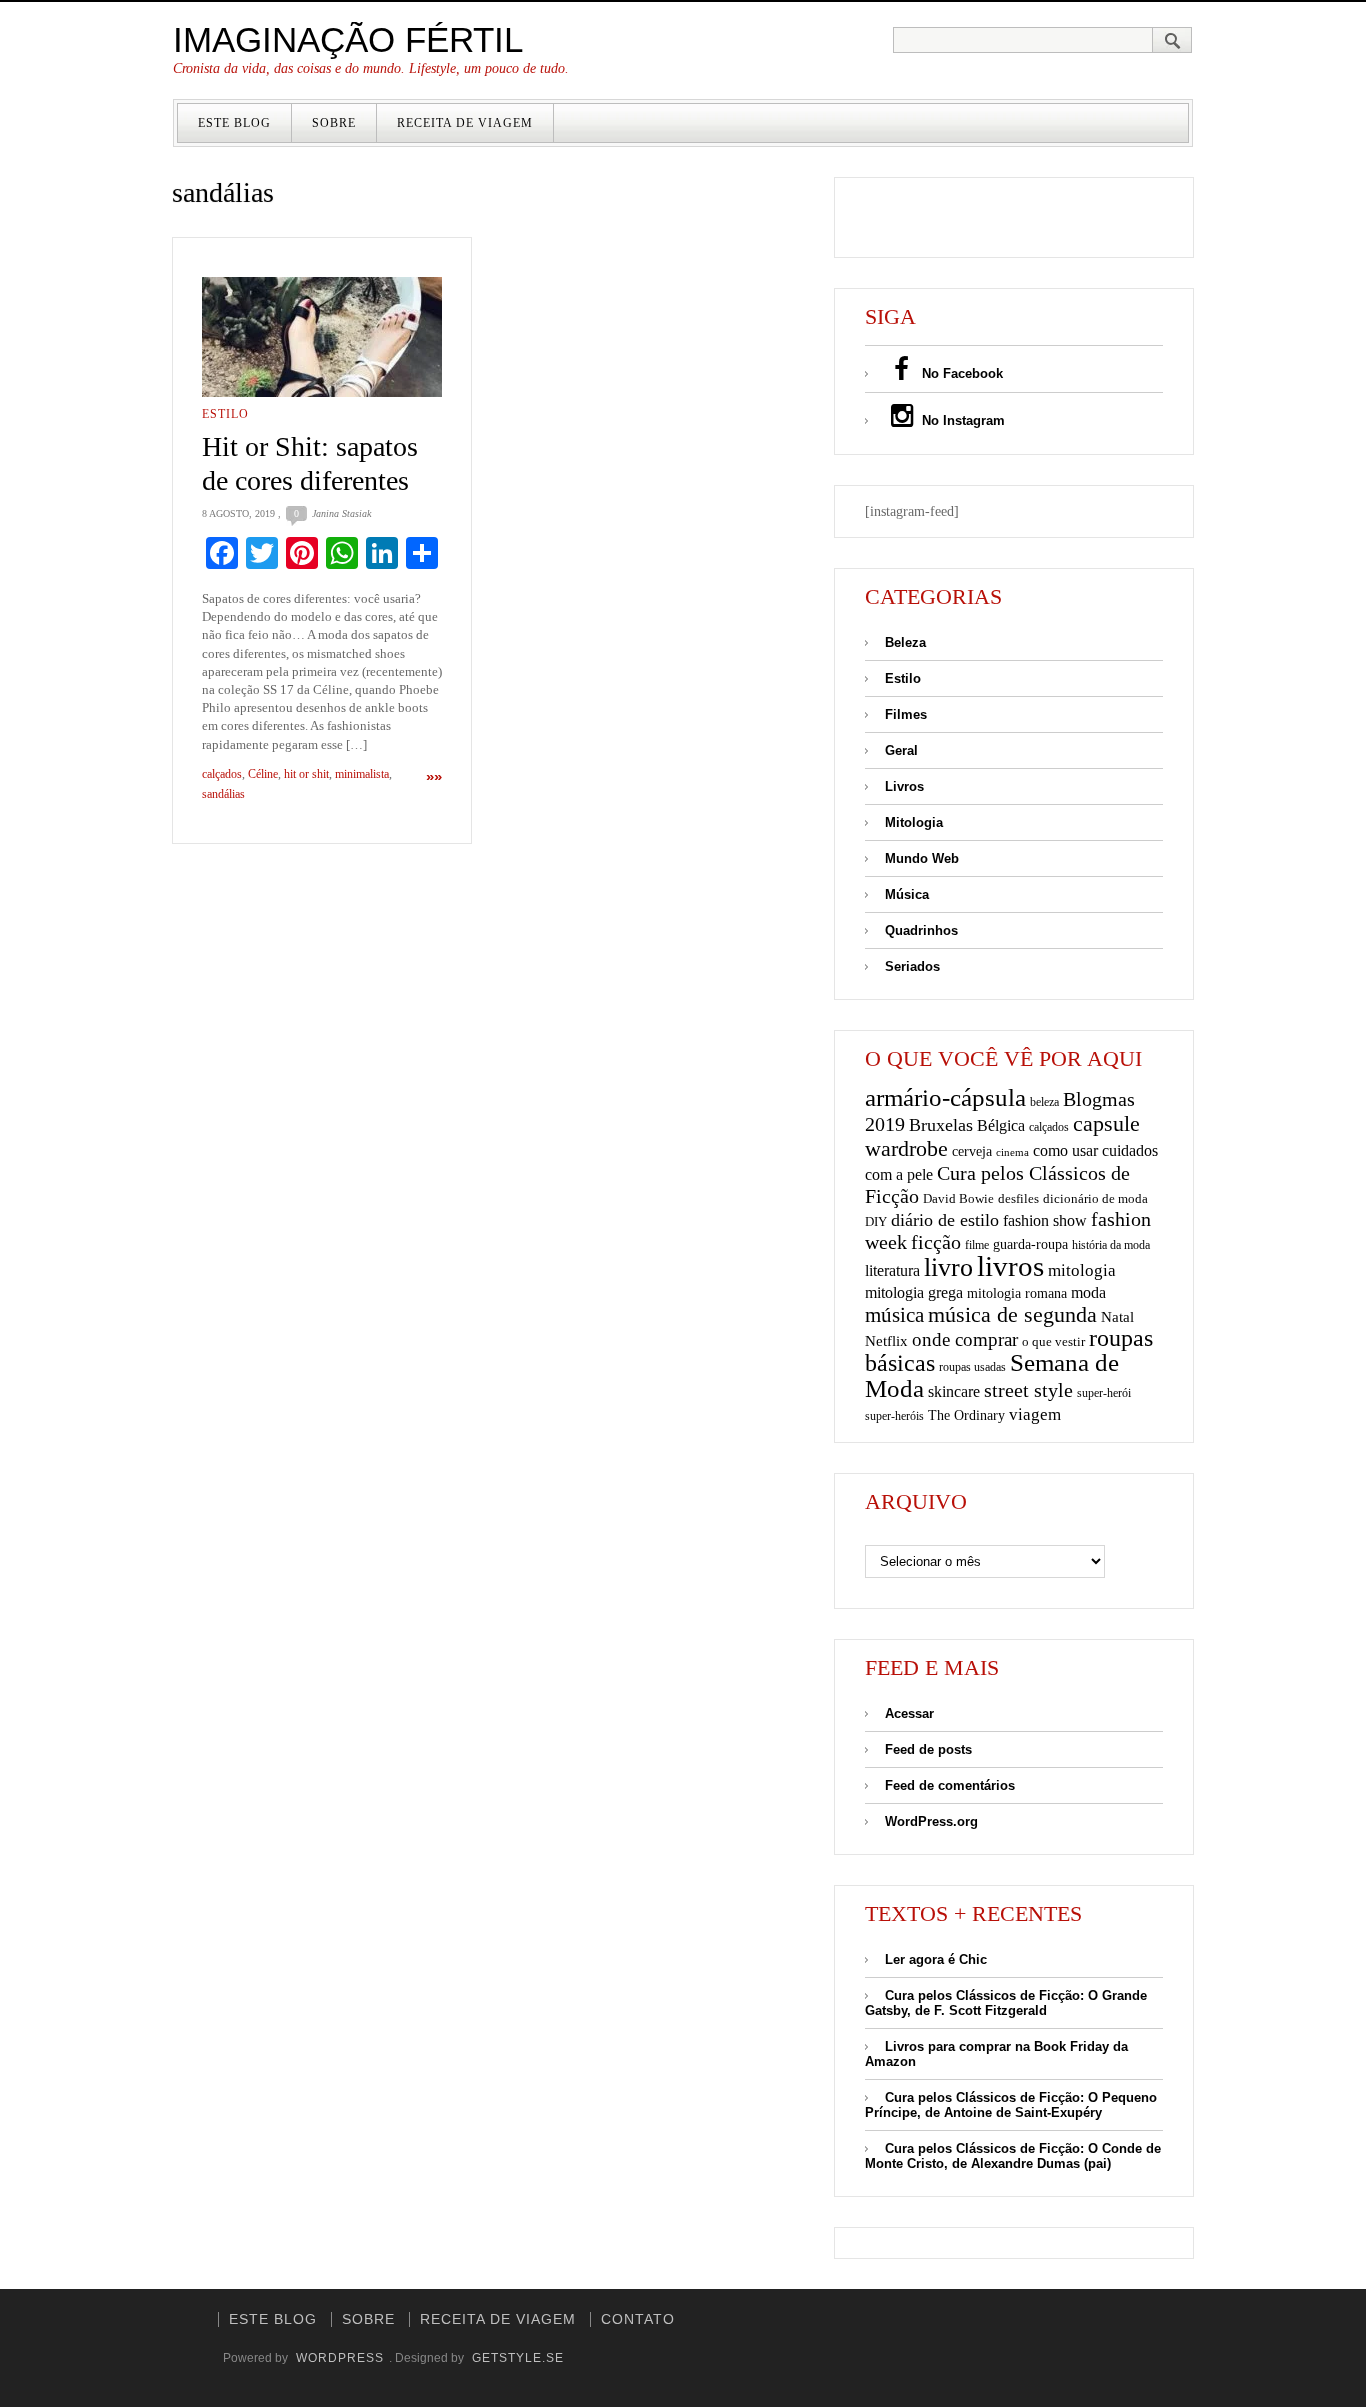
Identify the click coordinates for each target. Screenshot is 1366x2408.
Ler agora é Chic (936, 1959)
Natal (1117, 1316)
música (894, 1315)
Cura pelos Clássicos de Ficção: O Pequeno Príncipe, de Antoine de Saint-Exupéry (1011, 2105)
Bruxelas (941, 1125)
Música (907, 894)
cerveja (972, 1151)
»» (434, 776)
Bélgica (1001, 1125)
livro (948, 1267)
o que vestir (1053, 1341)
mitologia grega (914, 1292)
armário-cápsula (945, 1097)
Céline (263, 774)
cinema (1012, 1152)
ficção (936, 1242)
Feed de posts (928, 1749)
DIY (876, 1221)
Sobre (334, 123)
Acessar (909, 1713)
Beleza (905, 642)
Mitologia (914, 822)
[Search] (1172, 40)
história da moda (1111, 1245)
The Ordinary (966, 1415)
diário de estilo (945, 1220)
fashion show (1045, 1220)
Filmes (906, 714)
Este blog (234, 123)
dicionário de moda (1095, 1198)
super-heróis (894, 1416)
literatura (892, 1270)
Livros (904, 786)
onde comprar (965, 1339)
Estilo (225, 414)
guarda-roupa (1030, 1244)
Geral (901, 750)
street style (1028, 1390)
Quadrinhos (921, 930)
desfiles (1018, 1198)
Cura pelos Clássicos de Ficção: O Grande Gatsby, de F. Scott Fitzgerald (1006, 2003)
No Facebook (960, 373)
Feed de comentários (950, 1785)
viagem (1035, 1414)
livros (1010, 1266)
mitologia (1082, 1270)
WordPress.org (931, 1821)
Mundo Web (922, 858)
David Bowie (958, 1198)
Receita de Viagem (465, 123)
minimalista (362, 774)
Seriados (912, 966)
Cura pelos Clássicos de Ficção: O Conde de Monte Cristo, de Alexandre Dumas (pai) (1013, 2156)
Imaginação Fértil (348, 39)
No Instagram (961, 420)
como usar (1065, 1150)
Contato (638, 2319)
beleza (1044, 1102)
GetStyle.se (518, 2358)
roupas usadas (972, 1367)
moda (1088, 1292)
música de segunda (1012, 1314)
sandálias (223, 794)
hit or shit (306, 774)
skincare (954, 1391)
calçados (222, 774)
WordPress (340, 2358)
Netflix (886, 1340)
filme (977, 1245)
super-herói (1104, 1393)
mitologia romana (1017, 1293)
